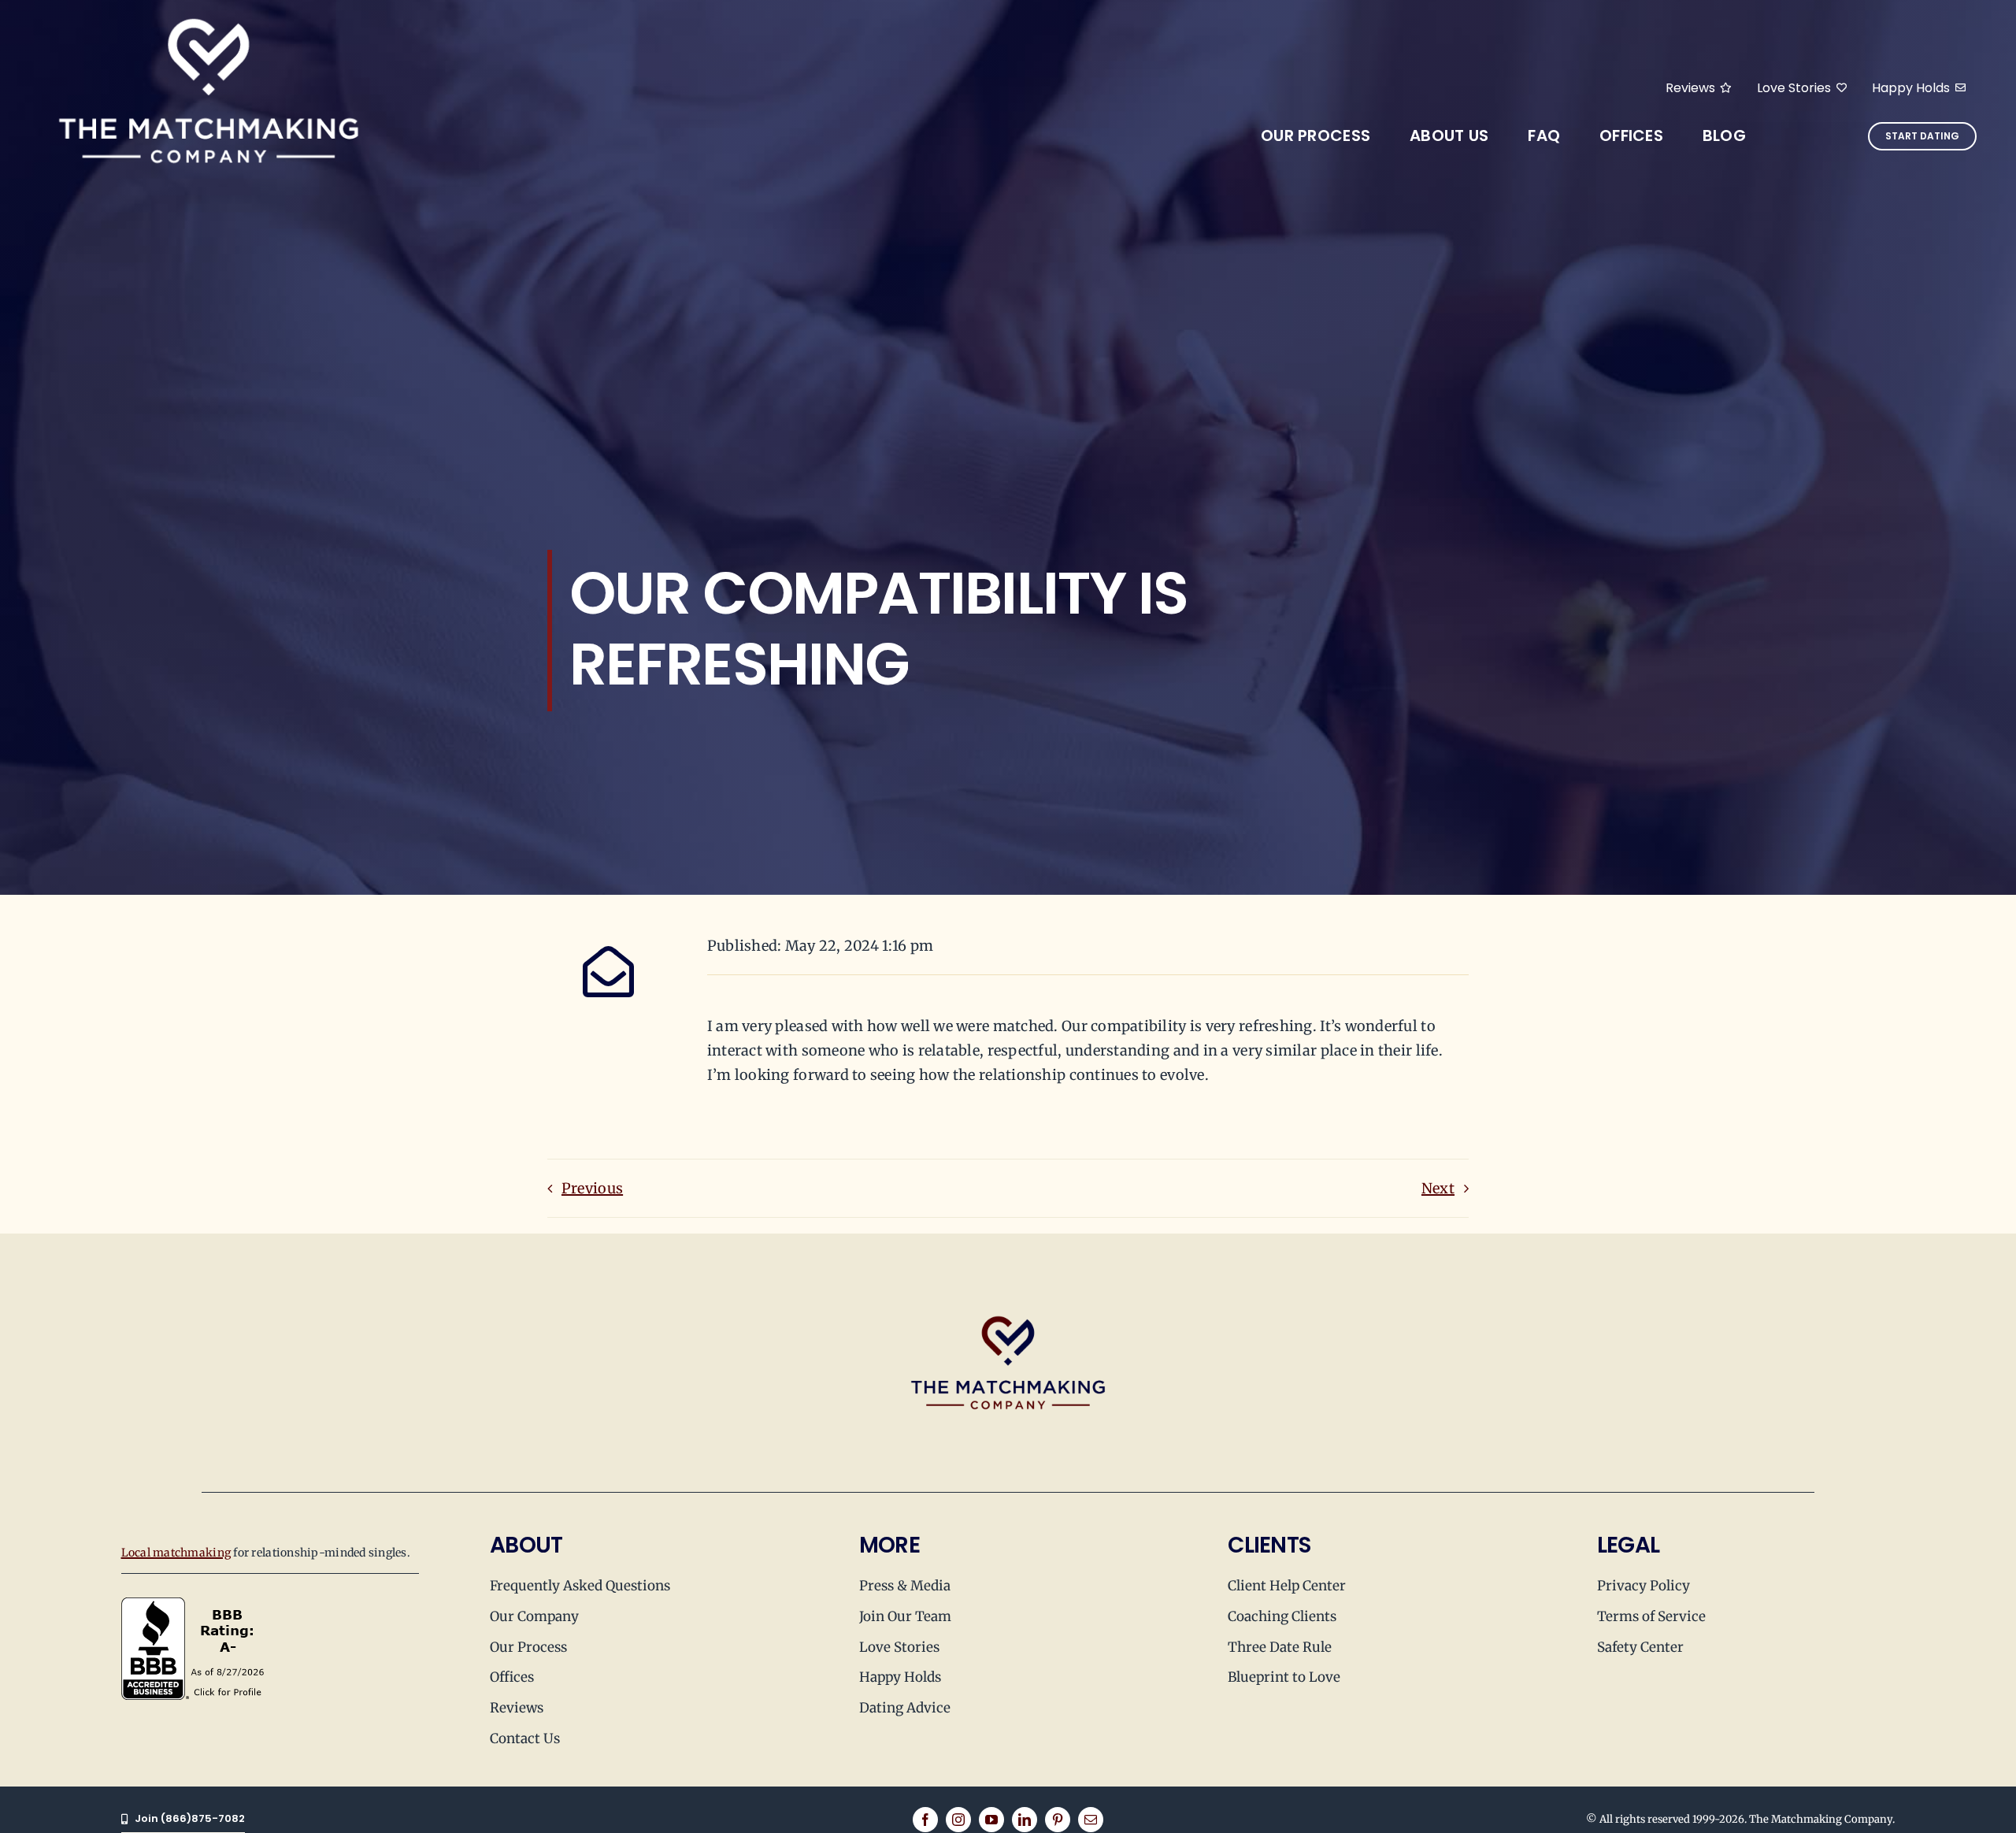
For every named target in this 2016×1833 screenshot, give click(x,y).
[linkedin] (1025, 1820)
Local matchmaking (176, 1553)
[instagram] (958, 1820)
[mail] (1091, 1820)
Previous (592, 1188)
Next (1438, 1188)
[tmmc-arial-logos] (209, 15)
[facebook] (925, 1820)
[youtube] (991, 1820)
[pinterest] (1058, 1820)
